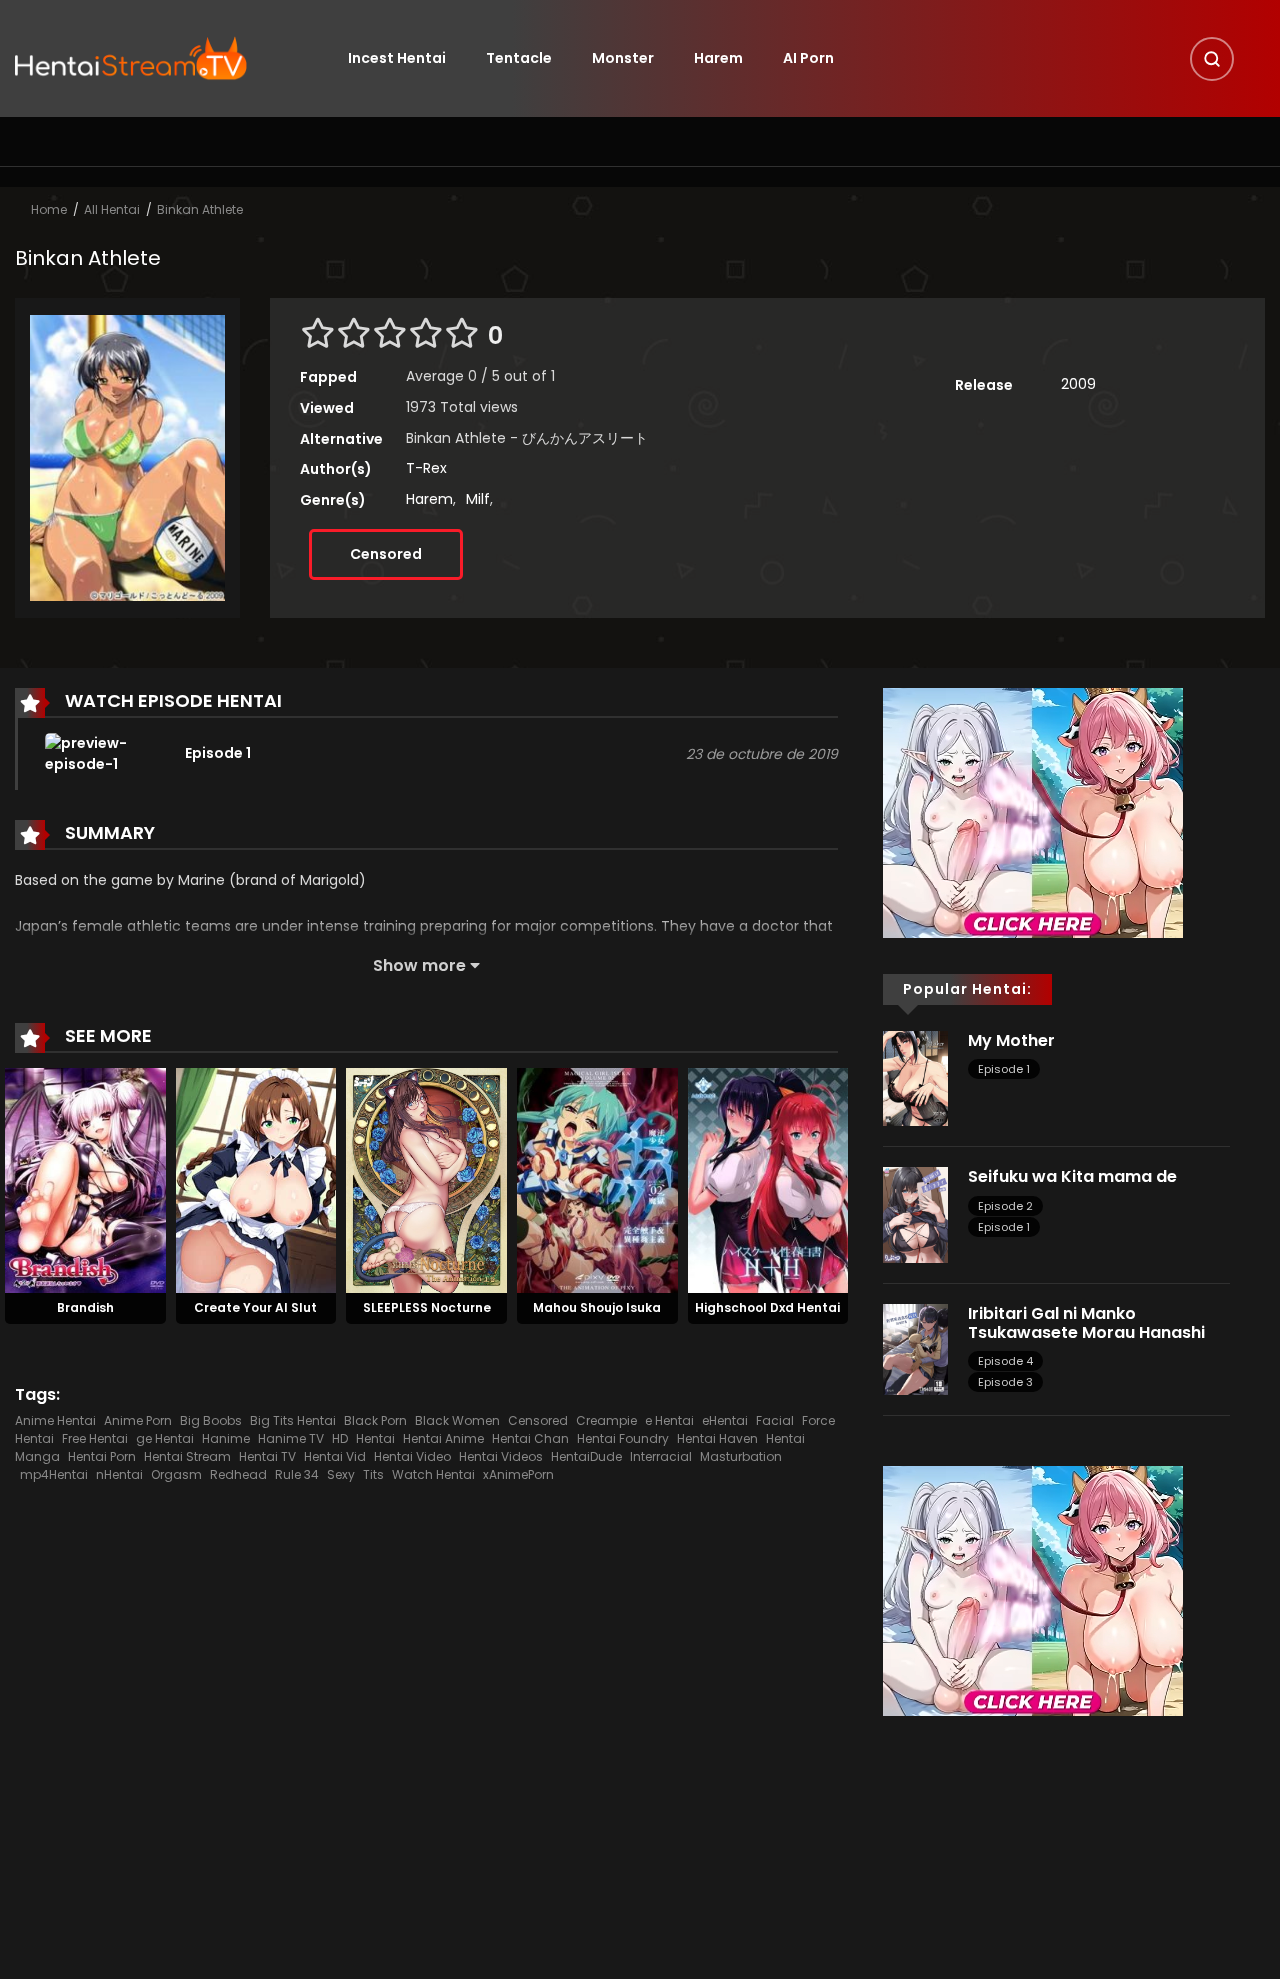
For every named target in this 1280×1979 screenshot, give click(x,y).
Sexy (341, 1474)
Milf (478, 499)
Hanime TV (291, 1438)
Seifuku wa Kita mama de (1072, 1176)
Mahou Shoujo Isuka (597, 1307)
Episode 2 (1005, 1206)
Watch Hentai (433, 1474)
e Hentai (669, 1420)
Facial (775, 1420)
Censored (386, 554)
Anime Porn (138, 1420)
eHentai (725, 1420)
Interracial (661, 1456)
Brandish (85, 1307)
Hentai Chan (530, 1438)
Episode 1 (1004, 1069)
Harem (718, 58)
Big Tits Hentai (293, 1420)
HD (340, 1438)
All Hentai (112, 209)
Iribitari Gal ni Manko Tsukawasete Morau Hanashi (1088, 1323)
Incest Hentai (397, 58)
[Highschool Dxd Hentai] (768, 1179)
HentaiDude (586, 1456)
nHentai (119, 1474)
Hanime (226, 1438)
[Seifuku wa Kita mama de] (915, 1214)
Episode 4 (1005, 1361)
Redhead (238, 1474)
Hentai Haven (717, 1438)
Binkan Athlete (200, 209)
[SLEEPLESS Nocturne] (426, 1179)
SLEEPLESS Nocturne (427, 1307)
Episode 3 (1005, 1382)
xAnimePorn (518, 1474)
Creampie (606, 1420)
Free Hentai (95, 1438)
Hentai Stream (187, 1456)
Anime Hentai (55, 1420)
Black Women (457, 1420)
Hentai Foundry (623, 1438)
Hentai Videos (501, 1456)
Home (49, 209)
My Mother (1011, 1040)
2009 (1078, 384)
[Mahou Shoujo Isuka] (597, 1179)
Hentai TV (267, 1456)
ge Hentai (165, 1438)
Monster (623, 58)
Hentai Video (412, 1456)
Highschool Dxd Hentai (767, 1307)
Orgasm (176, 1474)
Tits (373, 1474)
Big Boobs (211, 1420)
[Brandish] (85, 1179)
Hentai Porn (102, 1456)
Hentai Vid (335, 1456)
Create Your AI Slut (255, 1307)
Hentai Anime (443, 1438)
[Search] (1212, 59)
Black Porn (375, 1420)
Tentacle (519, 58)
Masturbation (741, 1456)
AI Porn (808, 58)
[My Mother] (915, 1077)
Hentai (375, 1438)
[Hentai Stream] (131, 57)
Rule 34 (297, 1474)
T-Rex (426, 468)
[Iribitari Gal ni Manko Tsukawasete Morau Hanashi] (915, 1348)
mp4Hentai (54, 1474)
